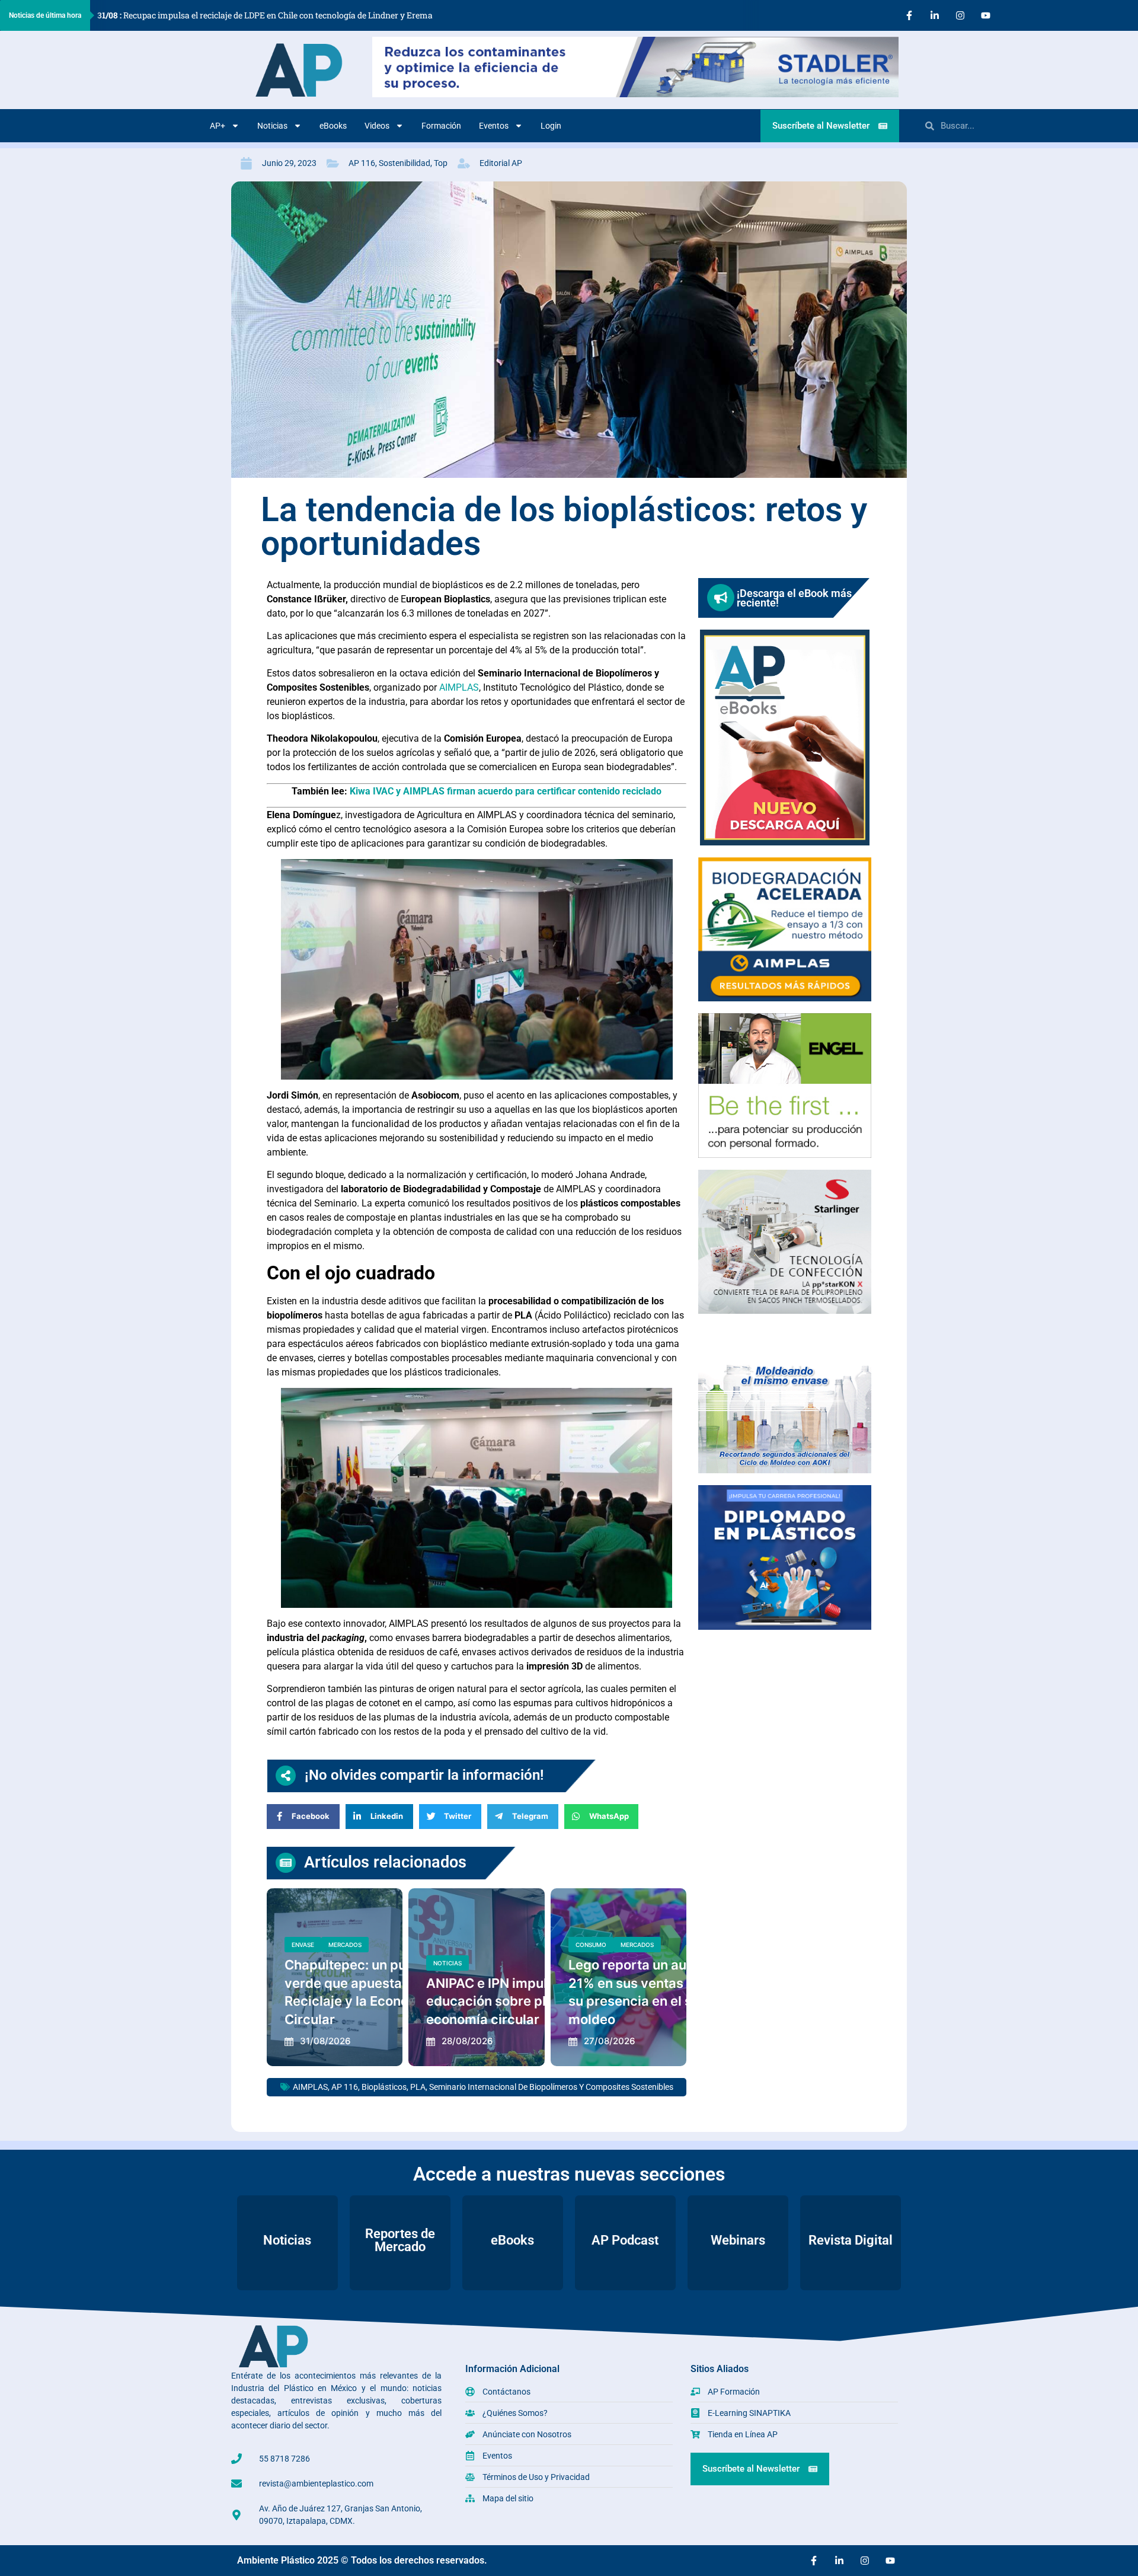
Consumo (591, 1945)
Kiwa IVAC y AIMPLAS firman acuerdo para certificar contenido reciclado (506, 791)
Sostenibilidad (405, 163)
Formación (441, 126)
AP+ (218, 126)
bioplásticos (384, 2087)
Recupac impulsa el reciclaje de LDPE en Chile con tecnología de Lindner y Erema (265, 15)
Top (441, 163)
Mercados (345, 1945)
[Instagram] (960, 15)
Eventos (494, 126)
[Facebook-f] (909, 15)
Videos (377, 126)
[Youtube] (986, 15)
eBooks (333, 126)
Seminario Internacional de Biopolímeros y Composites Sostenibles (551, 2087)
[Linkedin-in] (935, 15)
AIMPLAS (459, 687)
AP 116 (362, 163)
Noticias (272, 126)
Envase (303, 1945)
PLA (418, 2087)
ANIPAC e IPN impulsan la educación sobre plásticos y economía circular (514, 2002)
